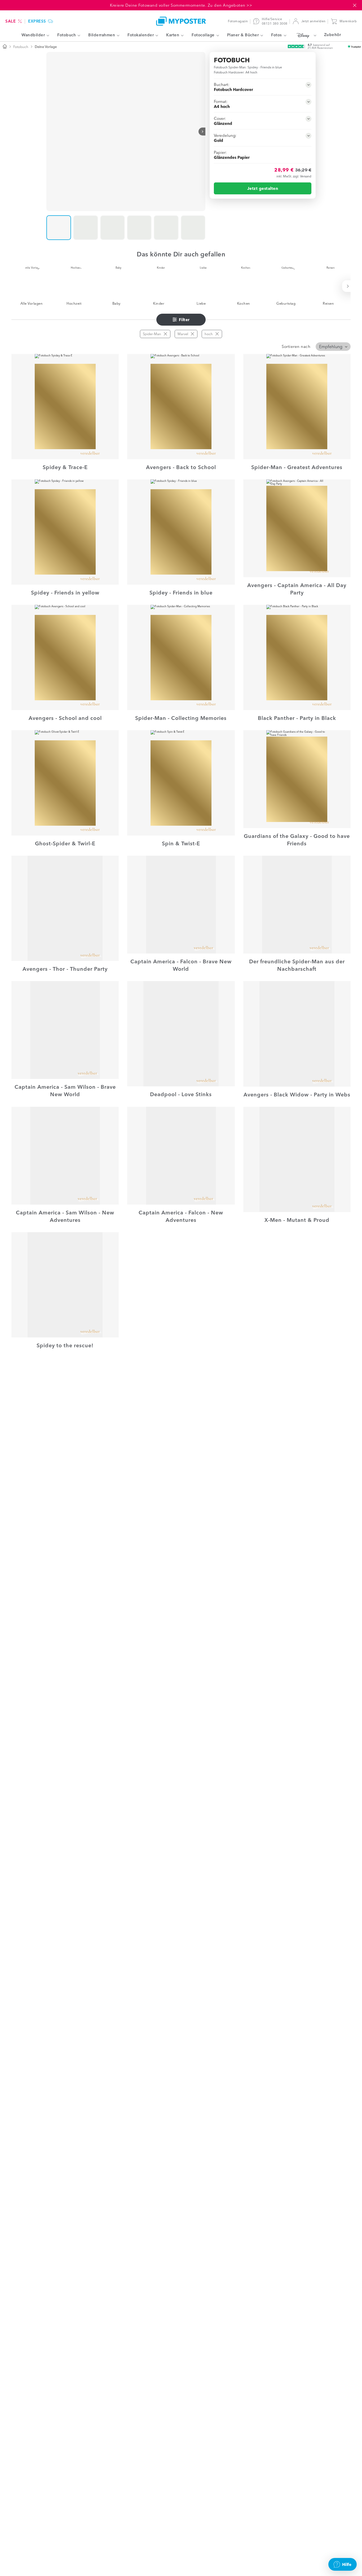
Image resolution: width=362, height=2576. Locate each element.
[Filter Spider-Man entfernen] (165, 334)
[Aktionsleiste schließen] (355, 5)
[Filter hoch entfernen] (217, 334)
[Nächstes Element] (202, 132)
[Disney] (305, 35)
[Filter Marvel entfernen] (192, 334)
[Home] (181, 21)
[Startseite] (5, 47)
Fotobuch (21, 47)
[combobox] (333, 347)
